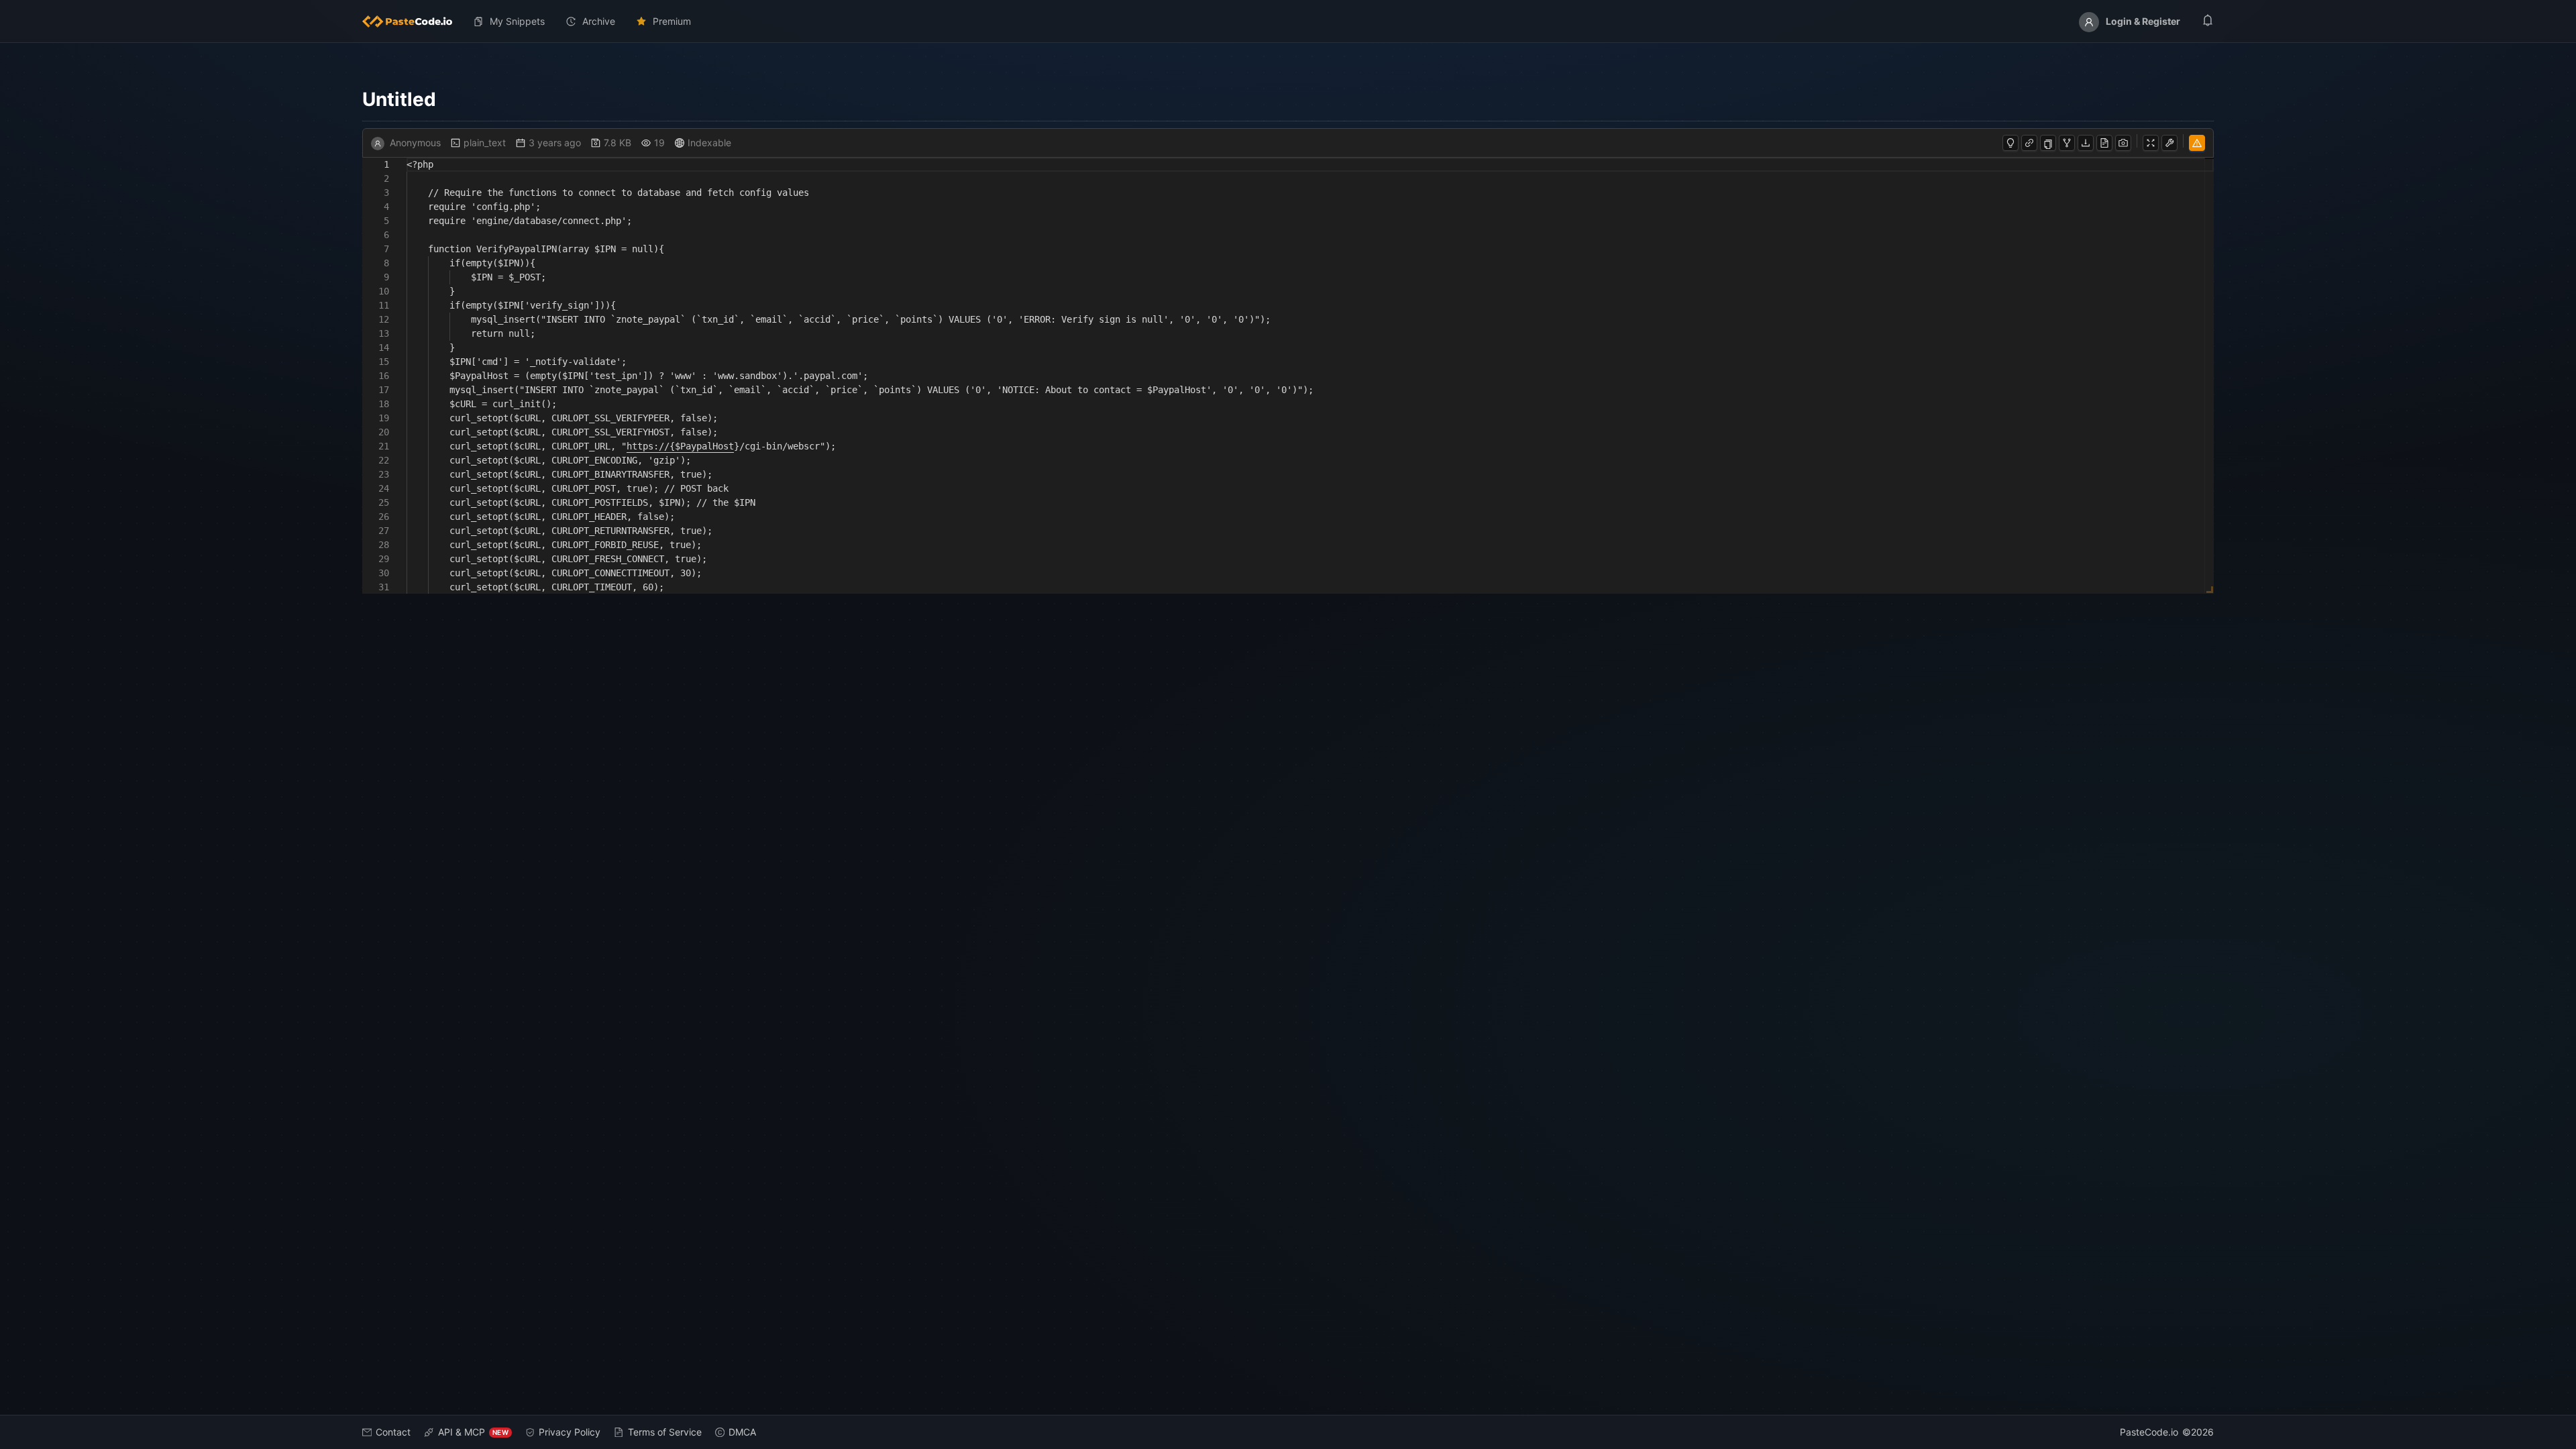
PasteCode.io (2149, 1432)
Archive (599, 21)
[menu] (1288, 21)
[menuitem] (413, 21)
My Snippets (517, 21)
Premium (672, 21)
